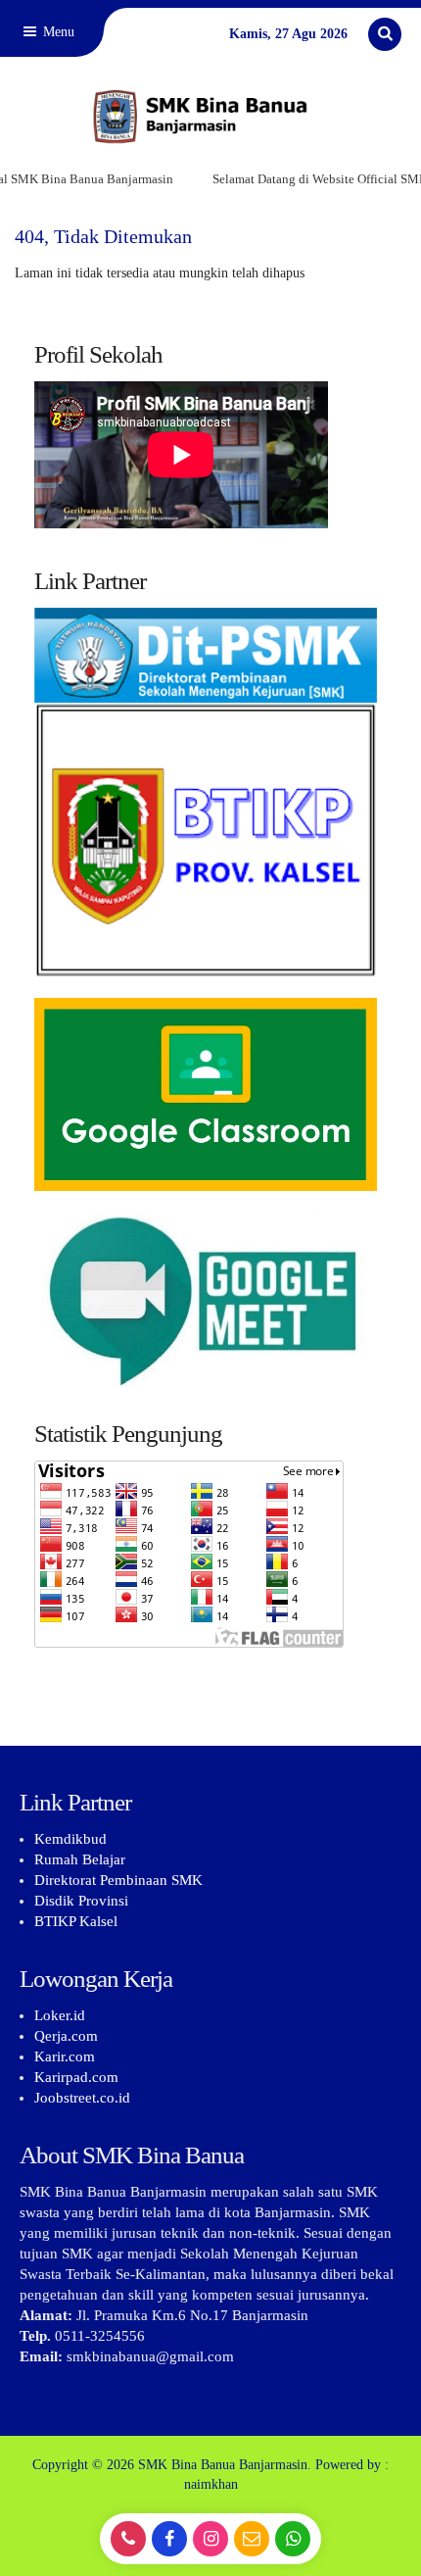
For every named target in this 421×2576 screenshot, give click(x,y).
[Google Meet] (210, 1299)
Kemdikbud (70, 1839)
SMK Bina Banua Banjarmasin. (225, 2465)
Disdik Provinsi (81, 1901)
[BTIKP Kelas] (210, 803)
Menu (57, 32)
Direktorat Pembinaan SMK (118, 1880)
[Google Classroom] (210, 1094)
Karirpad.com (76, 2077)
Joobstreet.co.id (82, 2098)
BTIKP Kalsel (76, 1921)
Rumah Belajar (80, 1859)
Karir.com (65, 2056)
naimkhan (211, 2484)
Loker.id (60, 2015)
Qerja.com (66, 2036)
